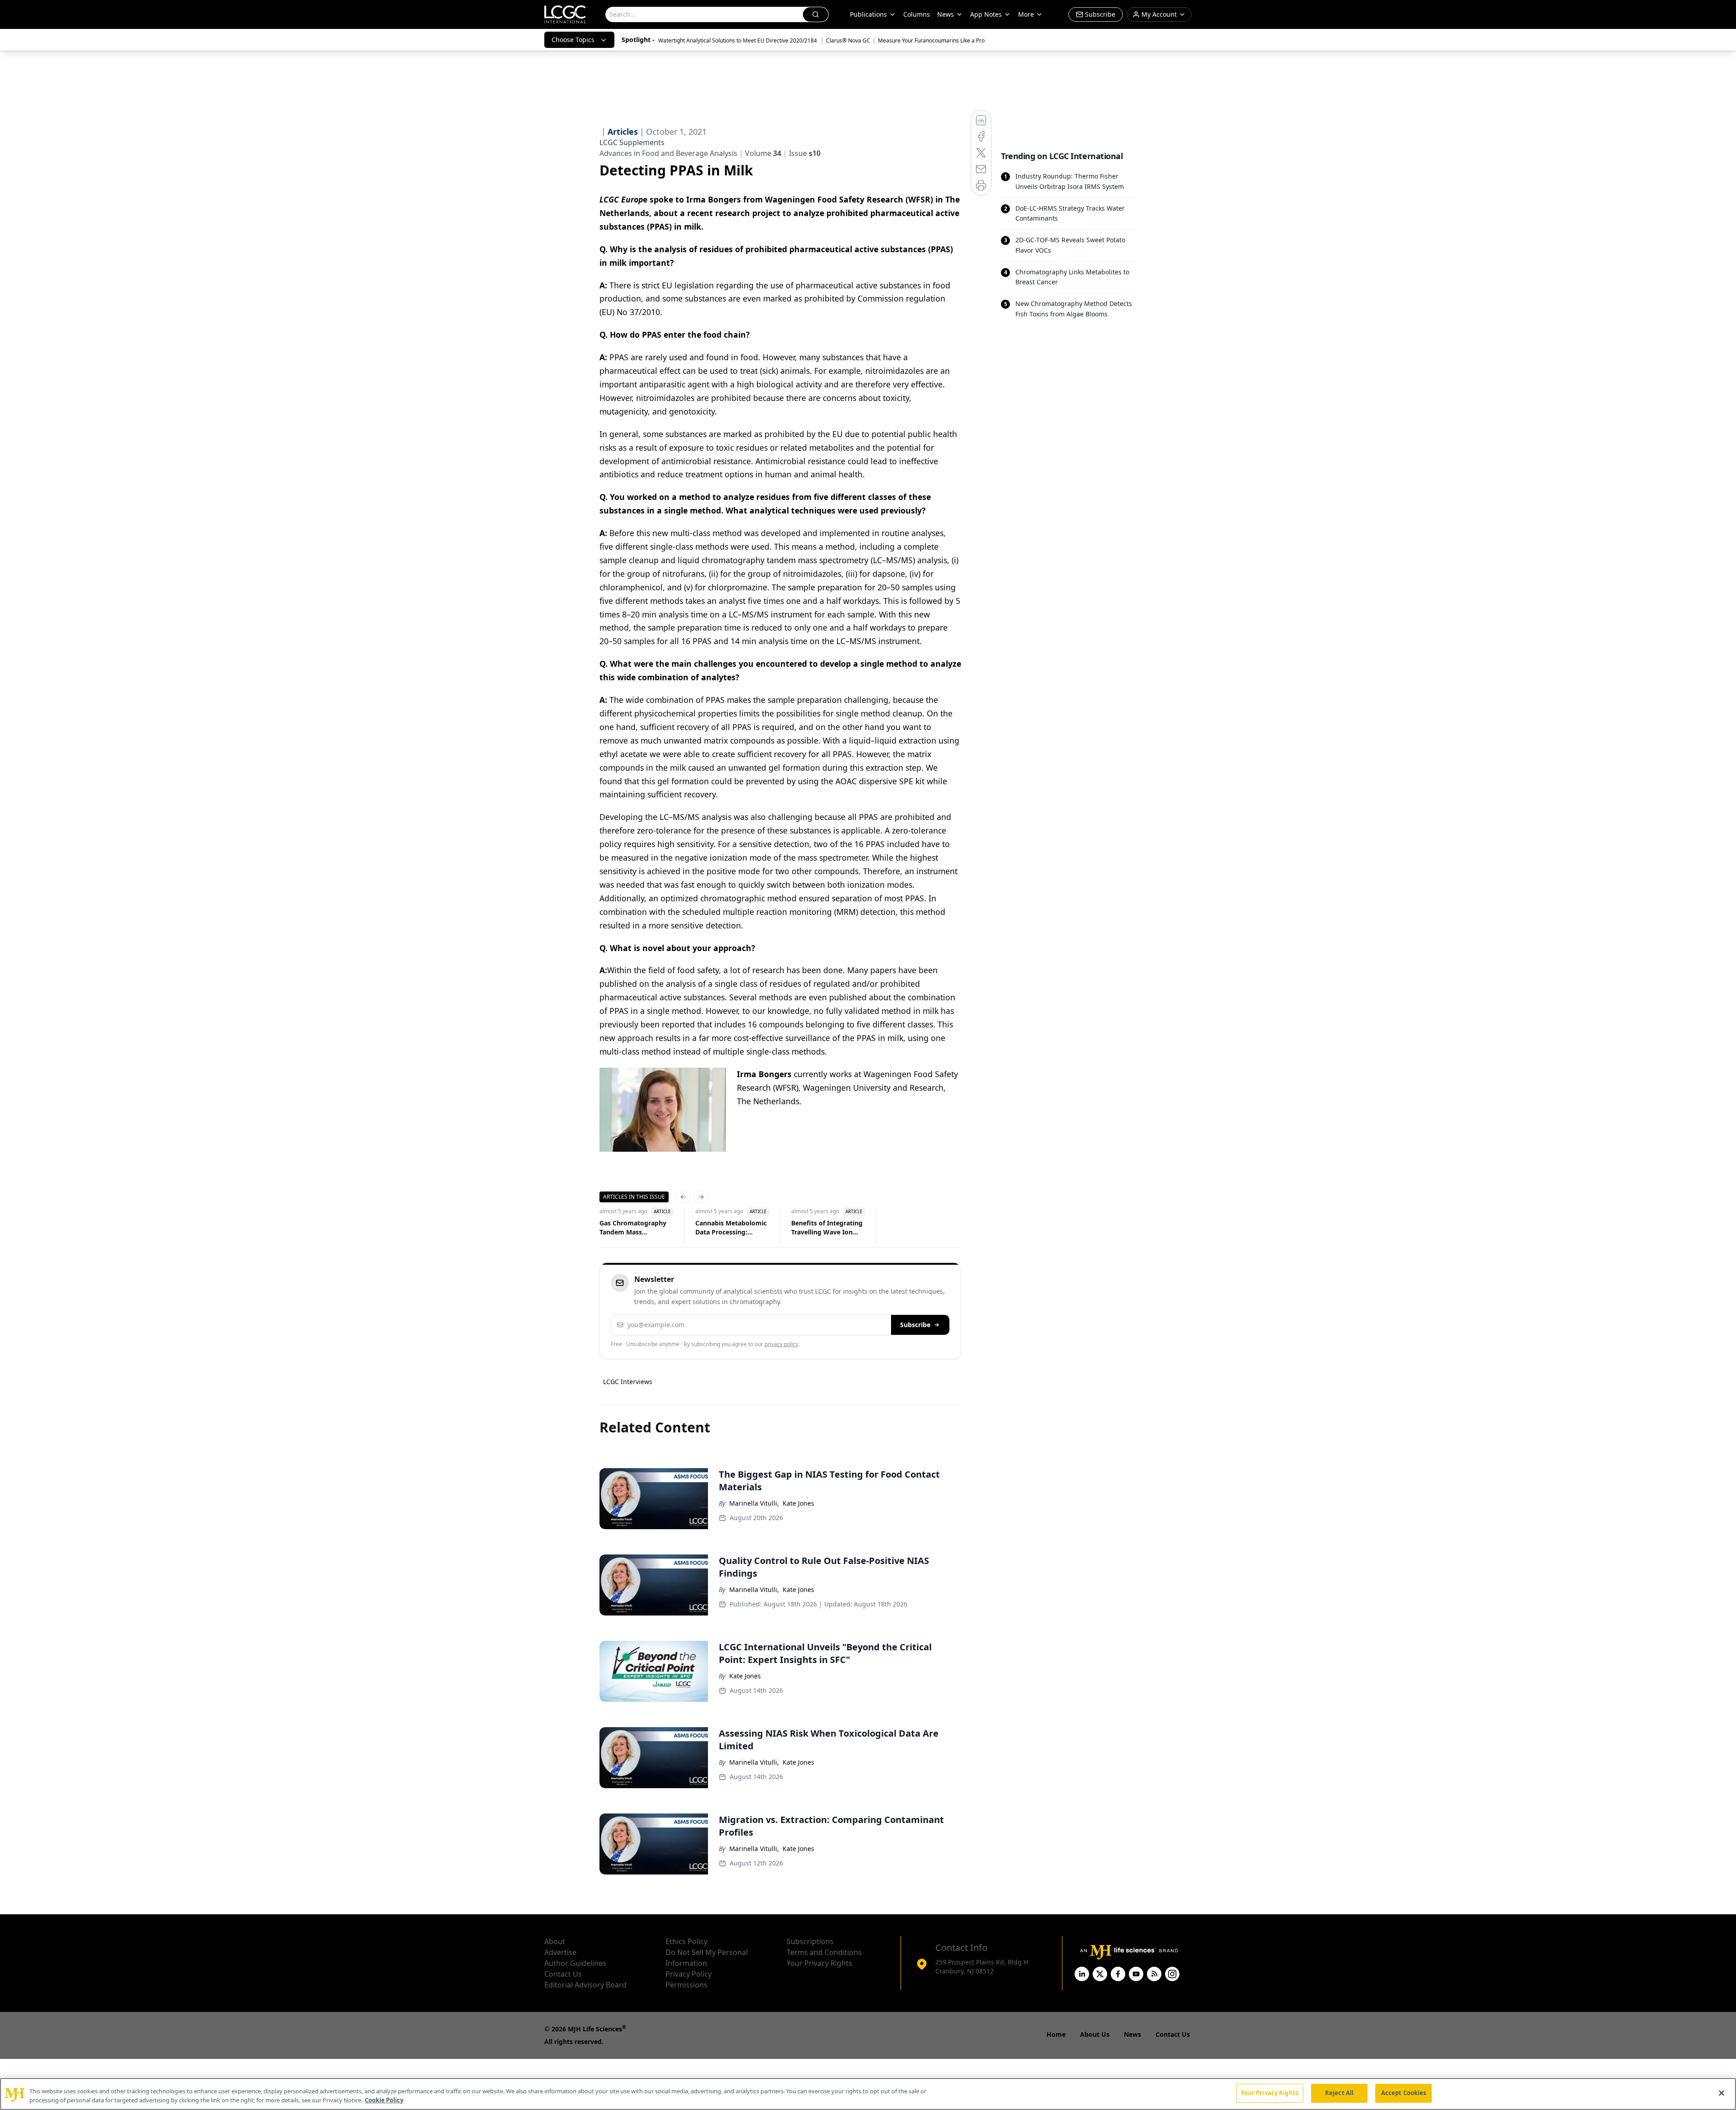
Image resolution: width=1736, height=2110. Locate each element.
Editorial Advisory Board (585, 1985)
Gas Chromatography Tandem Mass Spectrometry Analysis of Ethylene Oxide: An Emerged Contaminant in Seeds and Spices (635, 1228)
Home (1056, 2034)
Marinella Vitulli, (754, 1503)
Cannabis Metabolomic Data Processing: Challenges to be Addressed (731, 1228)
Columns (917, 14)
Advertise (560, 1952)
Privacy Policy (689, 1974)
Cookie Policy (384, 2100)
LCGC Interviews (628, 1382)
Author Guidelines (575, 1963)
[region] (868, 2094)
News (946, 14)
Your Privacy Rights (819, 1963)
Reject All (1339, 2093)
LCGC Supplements (632, 142)
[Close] (1722, 2093)
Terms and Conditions (824, 1952)
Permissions (686, 1985)
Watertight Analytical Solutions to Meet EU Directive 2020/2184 (738, 40)
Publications (868, 14)
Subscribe (915, 1325)
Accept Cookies (1404, 2093)
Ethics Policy (686, 1941)
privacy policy (781, 1344)
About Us (1095, 2034)
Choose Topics (573, 40)
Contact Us (563, 1974)
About (555, 1941)
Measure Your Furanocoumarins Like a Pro (931, 40)
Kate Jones (798, 1503)
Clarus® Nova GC (848, 40)
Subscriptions (810, 1941)
